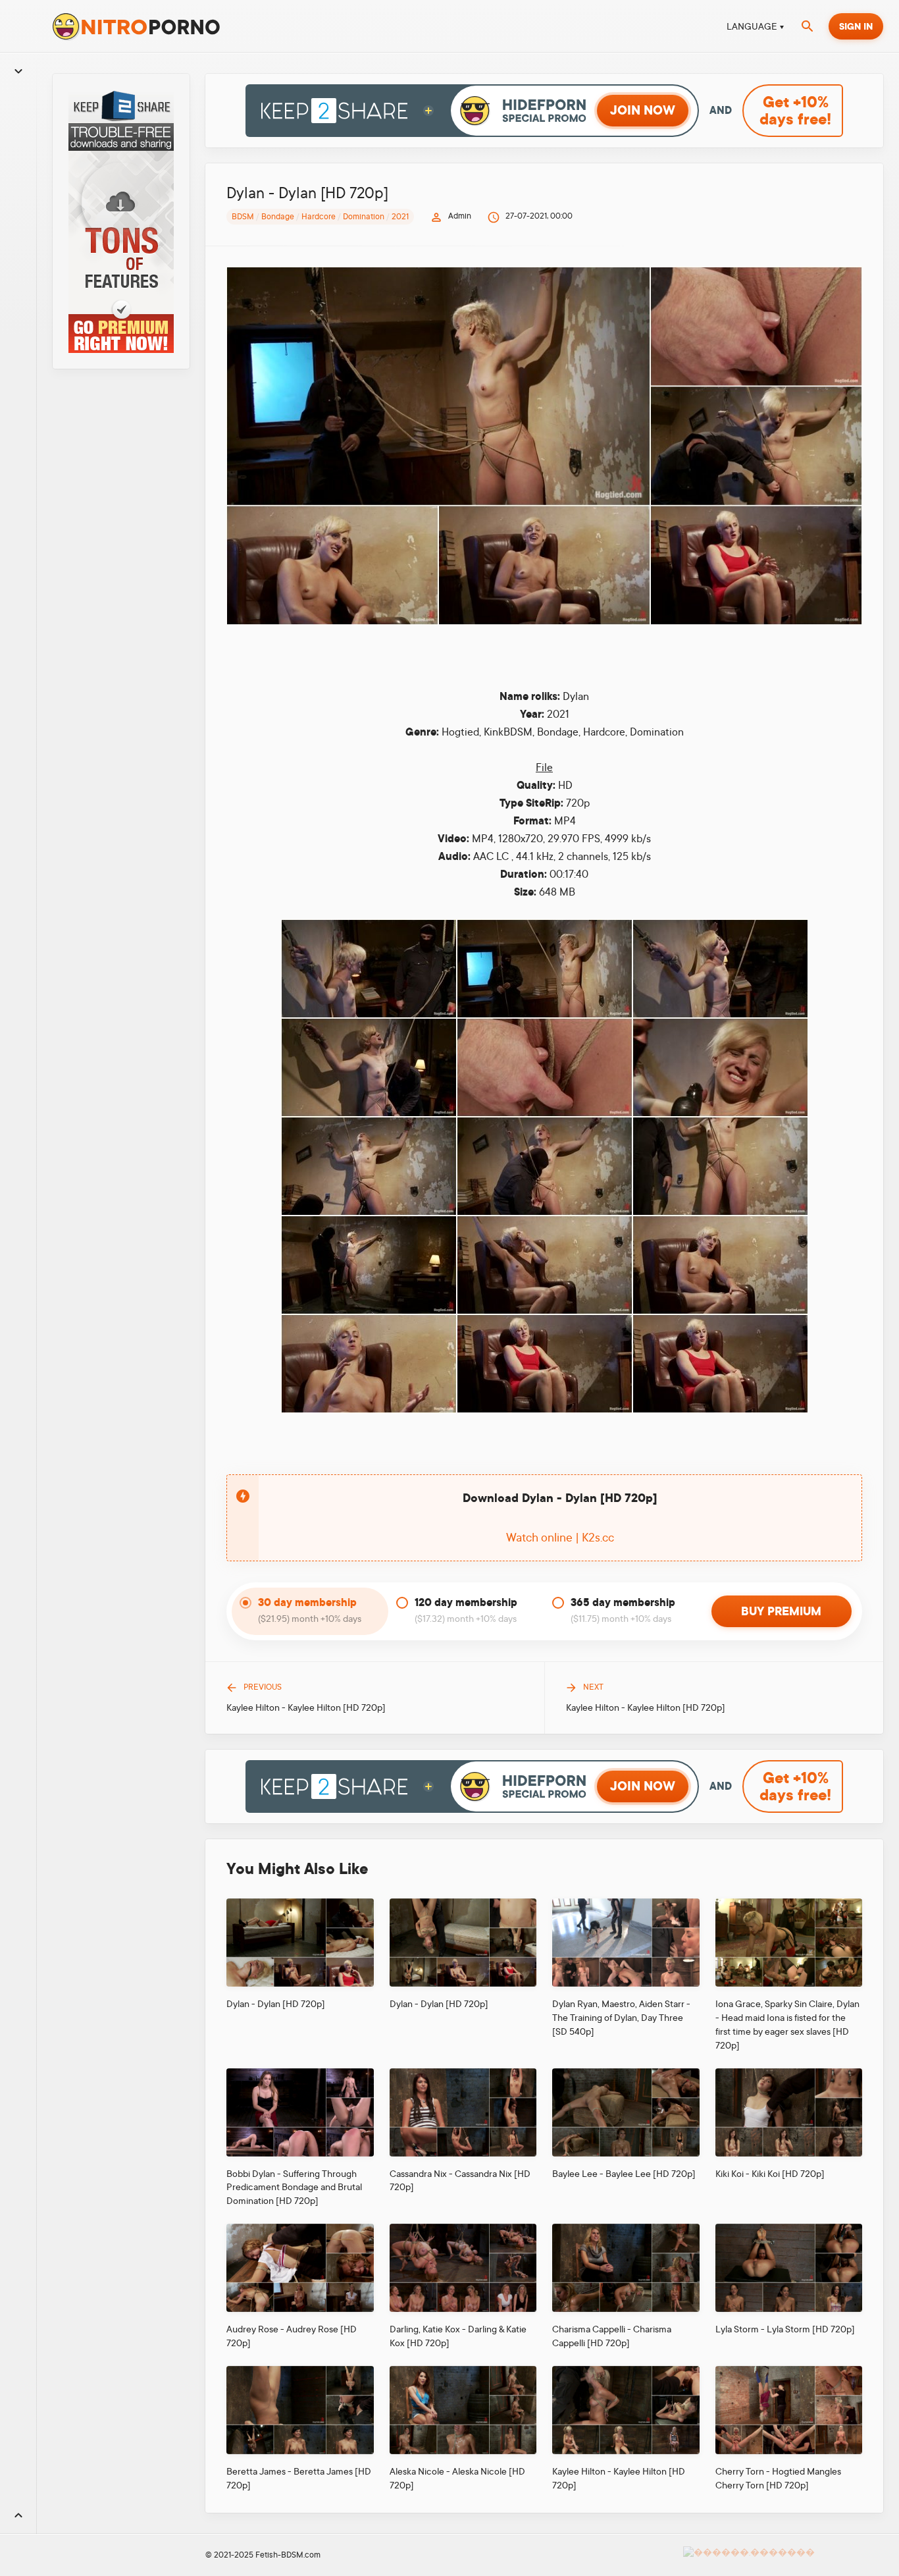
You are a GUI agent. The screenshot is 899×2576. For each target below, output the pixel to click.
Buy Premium (781, 1611)
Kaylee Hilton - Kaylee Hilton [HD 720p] (306, 1707)
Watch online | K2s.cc (560, 1538)
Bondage (278, 217)
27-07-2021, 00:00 (539, 216)
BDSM (243, 217)
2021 (400, 217)
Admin (460, 216)
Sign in (856, 26)
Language (752, 26)
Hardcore (319, 217)
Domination (364, 217)
